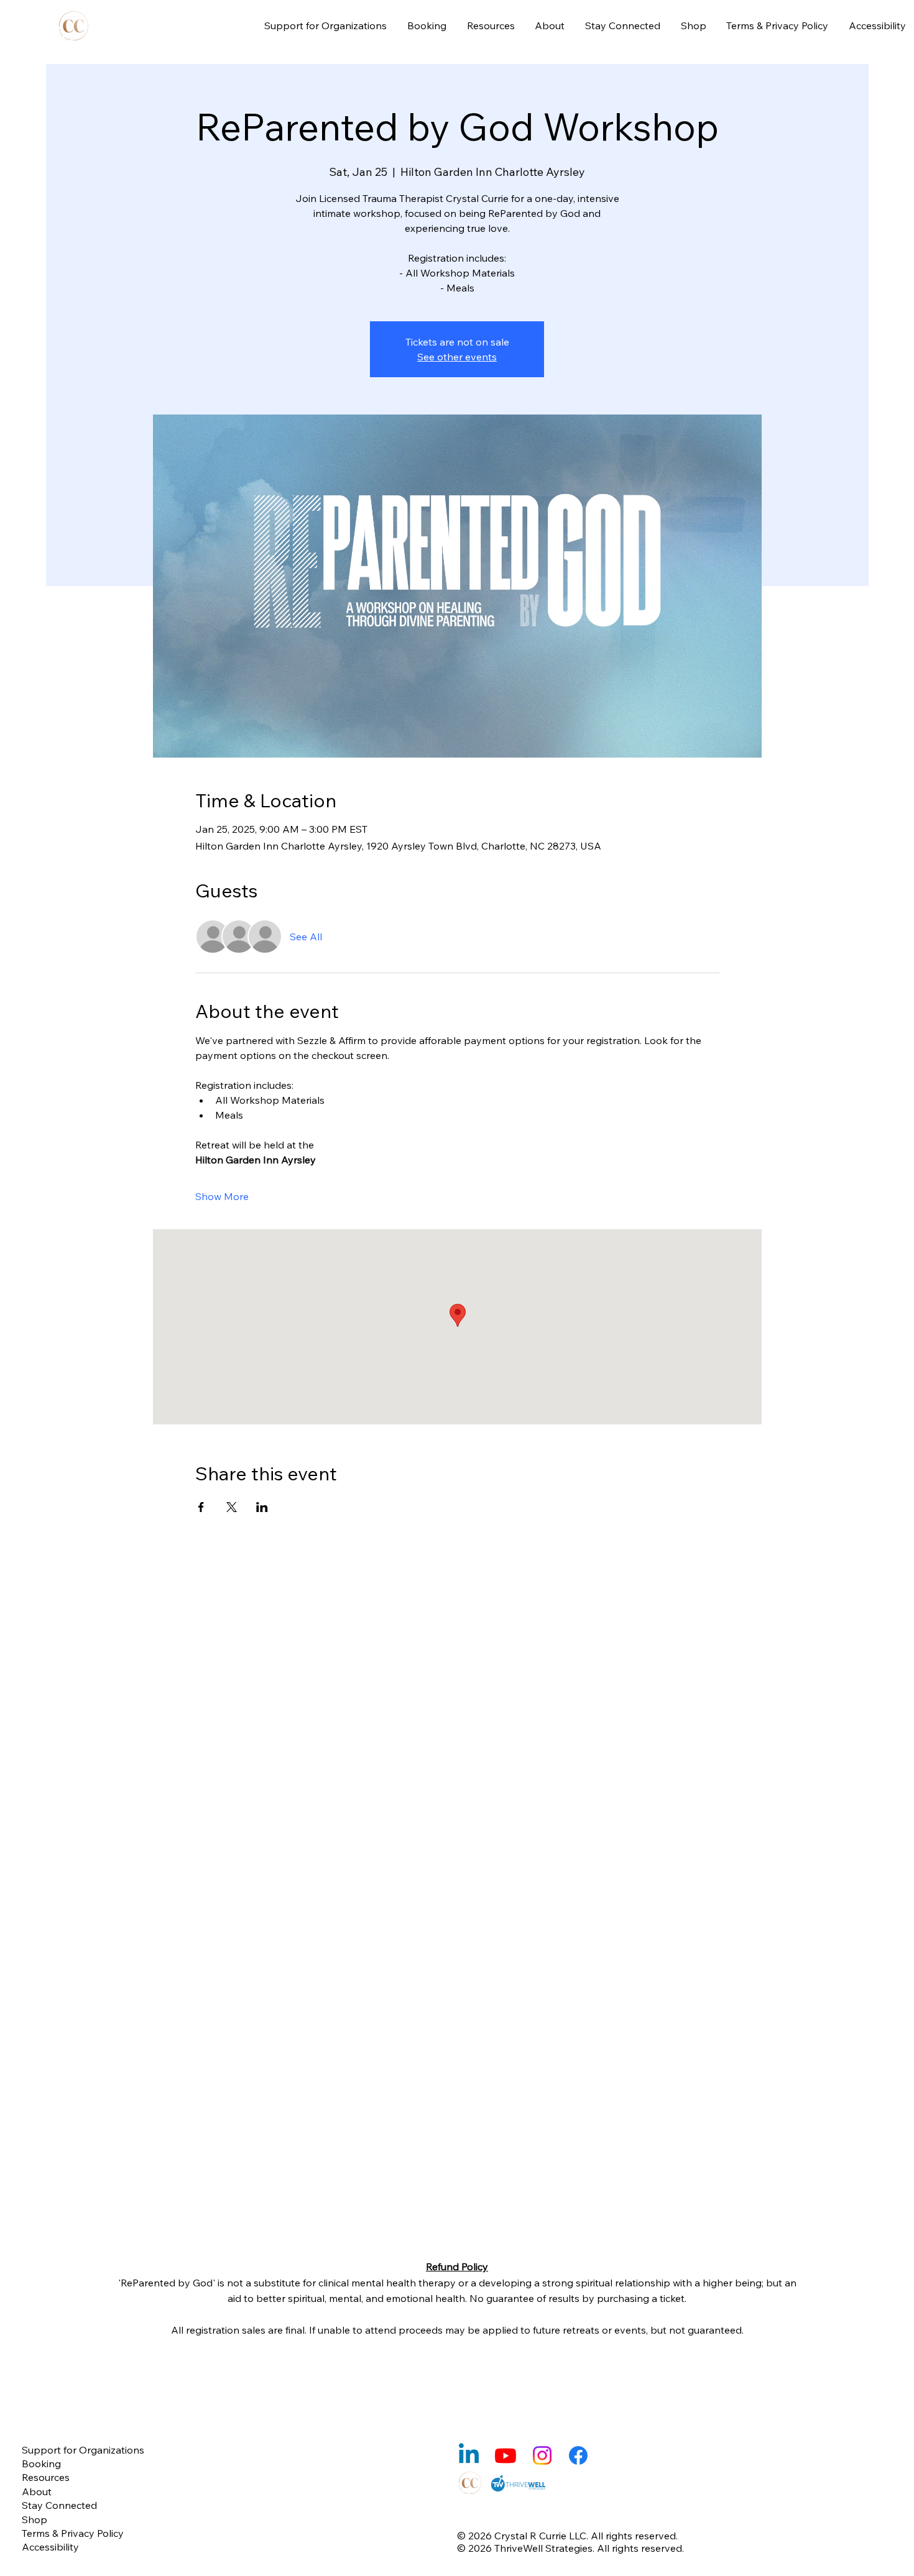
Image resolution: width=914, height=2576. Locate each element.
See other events (457, 357)
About (37, 2491)
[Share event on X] (232, 1507)
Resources (46, 2477)
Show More (222, 1196)
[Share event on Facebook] (201, 1507)
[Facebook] (578, 2455)
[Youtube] (505, 2455)
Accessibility (50, 2547)
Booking (41, 2464)
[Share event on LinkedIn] (262, 1507)
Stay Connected (59, 2505)
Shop (35, 2519)
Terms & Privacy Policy (73, 2533)
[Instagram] (542, 2455)
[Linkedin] (469, 2455)
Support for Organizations (83, 2450)
